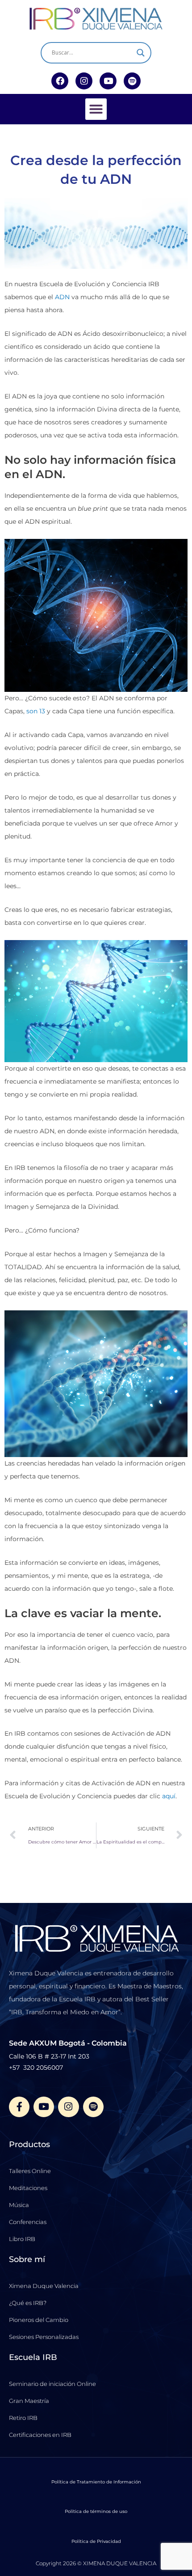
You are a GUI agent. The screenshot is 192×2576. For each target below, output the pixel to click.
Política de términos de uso (96, 2511)
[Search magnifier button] (141, 53)
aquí (169, 1796)
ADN (62, 297)
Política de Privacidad (96, 2541)
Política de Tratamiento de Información (96, 2482)
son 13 (35, 711)
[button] (96, 109)
